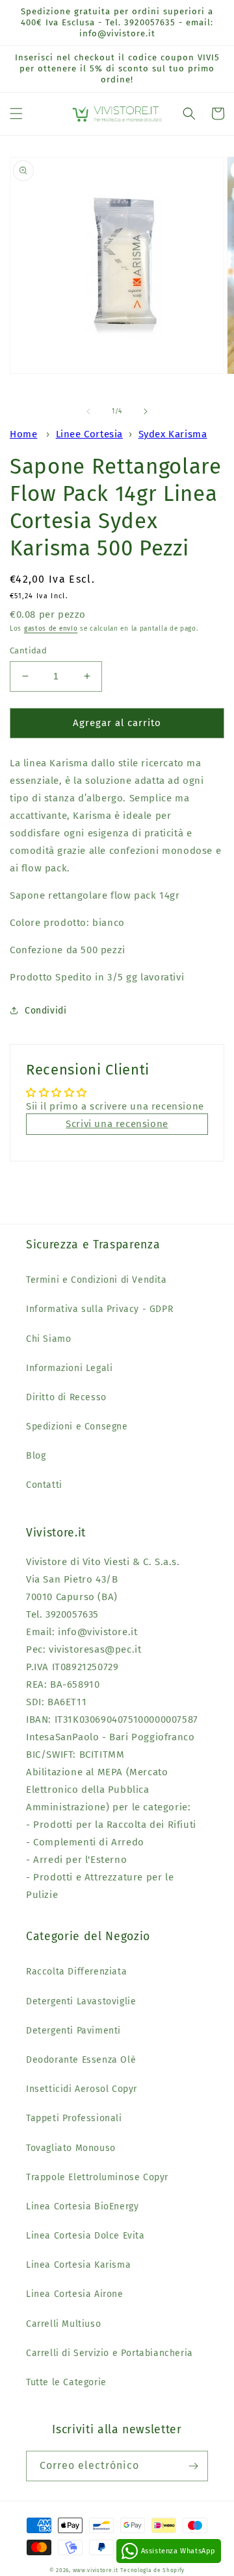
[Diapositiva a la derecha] (146, 411)
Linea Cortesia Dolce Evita (85, 2236)
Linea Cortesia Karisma (78, 2265)
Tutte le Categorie (66, 2382)
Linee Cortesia (89, 434)
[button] (16, 114)
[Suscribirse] (193, 2466)
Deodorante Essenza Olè (81, 2060)
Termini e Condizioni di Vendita (97, 1280)
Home (23, 434)
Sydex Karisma (173, 434)
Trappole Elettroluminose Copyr (97, 2177)
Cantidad (28, 650)
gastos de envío (51, 629)
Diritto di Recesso (66, 1397)
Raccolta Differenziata (76, 1972)
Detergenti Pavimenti (73, 2031)
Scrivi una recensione (117, 1124)
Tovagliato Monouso (71, 2148)
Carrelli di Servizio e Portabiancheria (110, 2353)
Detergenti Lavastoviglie (81, 2001)
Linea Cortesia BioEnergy (82, 2206)
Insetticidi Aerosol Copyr (82, 2089)
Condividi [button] (45, 1011)
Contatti (44, 1485)
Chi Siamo (48, 1339)
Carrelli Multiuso (63, 2324)
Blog (36, 1456)
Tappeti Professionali (74, 2118)
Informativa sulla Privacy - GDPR (99, 1309)
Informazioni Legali (69, 1368)
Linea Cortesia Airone (75, 2294)
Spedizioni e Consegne (77, 1427)
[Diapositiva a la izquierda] (88, 411)
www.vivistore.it (96, 2570)
